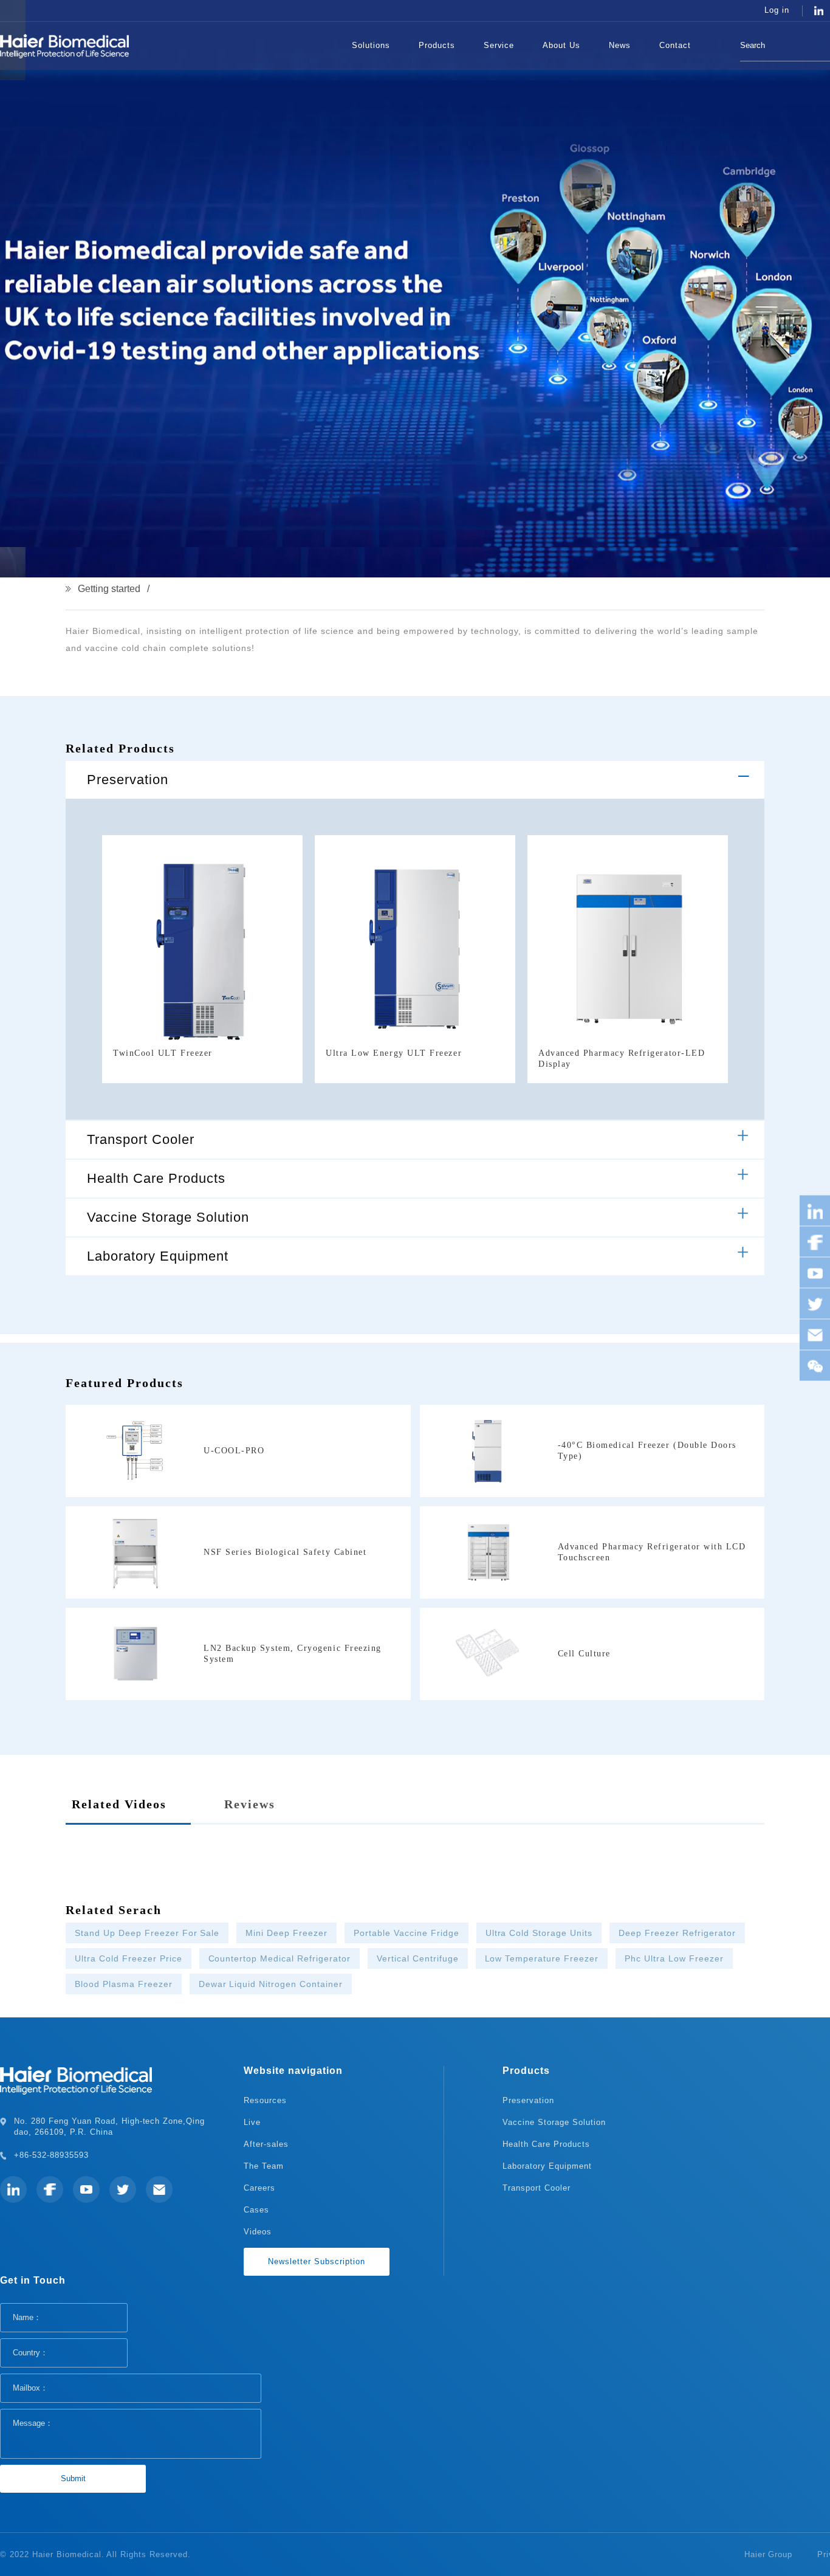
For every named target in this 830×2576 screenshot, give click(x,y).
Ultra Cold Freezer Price (129, 1958)
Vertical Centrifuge (418, 1958)
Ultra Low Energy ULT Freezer (394, 1053)
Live (252, 2122)
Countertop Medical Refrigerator (280, 1958)
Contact (675, 45)
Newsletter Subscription (317, 2261)
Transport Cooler (141, 1139)
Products (437, 45)
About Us (561, 45)
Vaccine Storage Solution (168, 1217)
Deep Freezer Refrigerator (677, 1933)
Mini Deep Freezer (286, 1933)
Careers (259, 2188)
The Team (264, 2166)
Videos (258, 2232)
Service (499, 45)
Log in (777, 10)
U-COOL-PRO (234, 1451)
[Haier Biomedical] (64, 46)
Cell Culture (584, 1654)
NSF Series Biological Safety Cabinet (285, 1552)
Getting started (109, 589)
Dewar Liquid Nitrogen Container (271, 1984)
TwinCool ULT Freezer (163, 1053)
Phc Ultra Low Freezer (674, 1958)
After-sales (266, 2144)
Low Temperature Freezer (542, 1958)
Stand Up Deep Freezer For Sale (147, 1933)
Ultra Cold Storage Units (539, 1933)
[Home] (319, 46)
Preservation (128, 780)
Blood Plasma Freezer (124, 1984)
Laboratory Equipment (158, 1256)
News (620, 45)
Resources (265, 2100)
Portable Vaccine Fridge (406, 1933)
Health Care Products (156, 1178)
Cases (256, 2210)
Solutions (371, 45)
